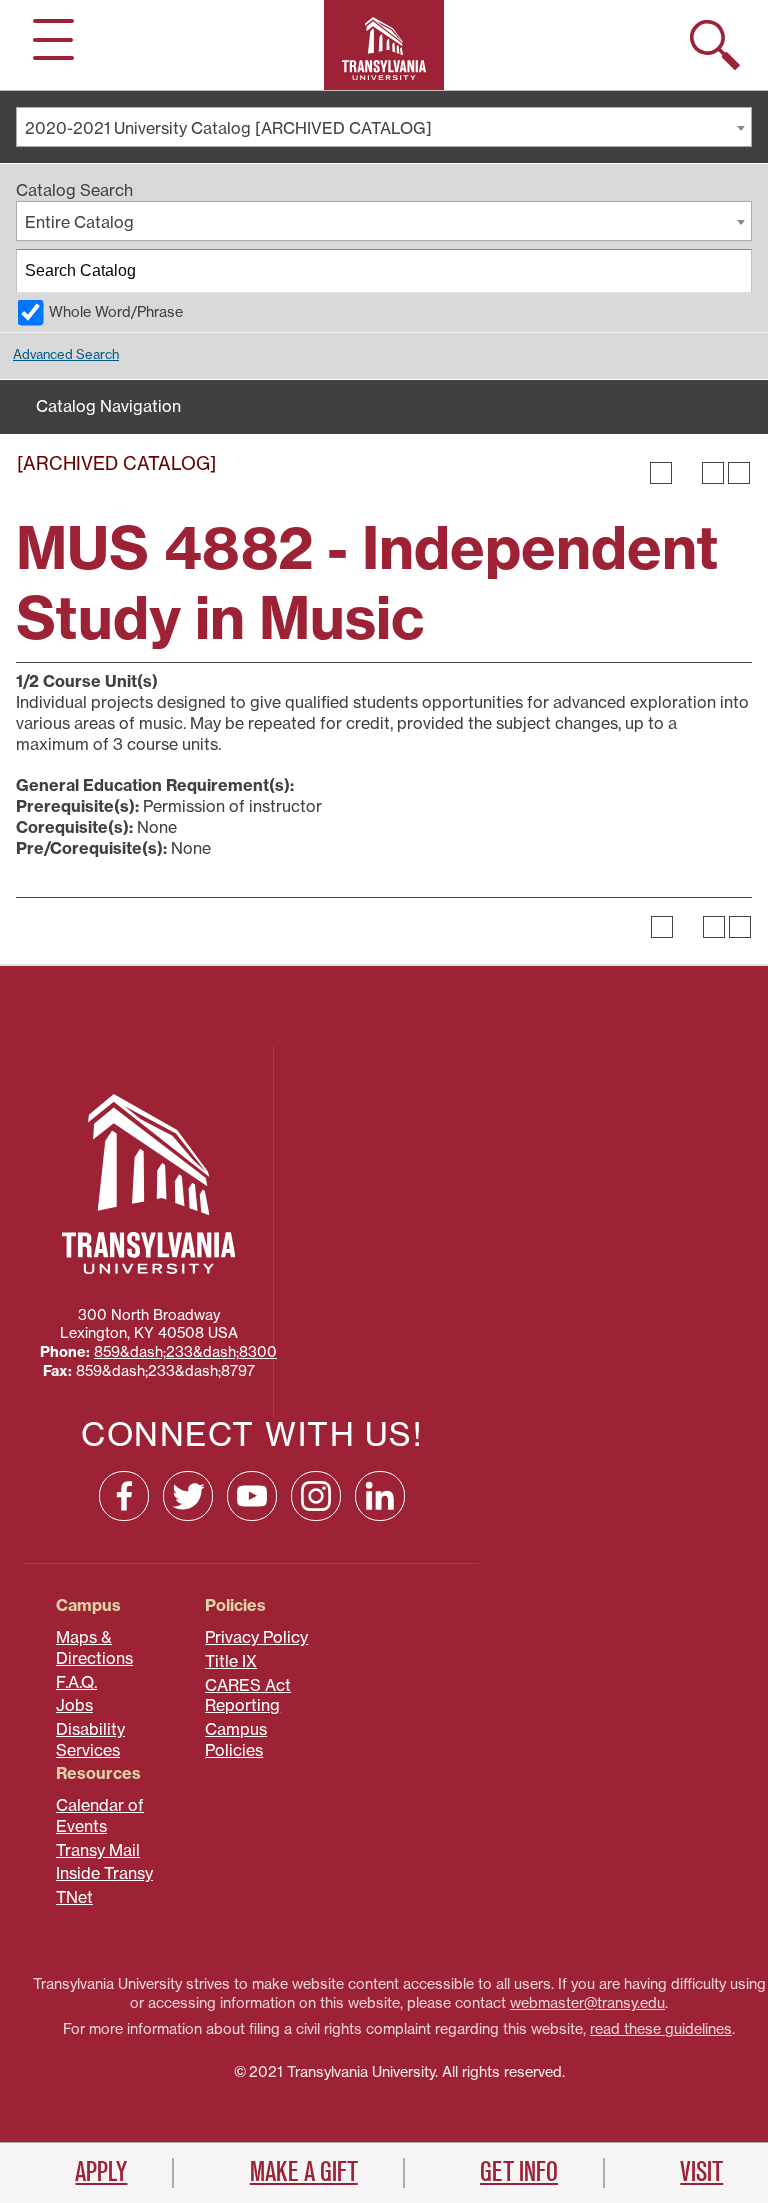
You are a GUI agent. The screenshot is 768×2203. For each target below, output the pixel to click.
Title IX (231, 1661)
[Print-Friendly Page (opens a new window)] (713, 473)
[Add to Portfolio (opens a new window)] (661, 473)
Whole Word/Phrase (116, 312)
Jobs (74, 1705)
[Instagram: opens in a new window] (316, 1496)
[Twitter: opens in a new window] (188, 1496)
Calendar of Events (100, 1815)
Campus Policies (236, 1739)
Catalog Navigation (108, 406)
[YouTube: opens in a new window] (252, 1496)
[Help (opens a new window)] (739, 473)
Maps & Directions (94, 1647)
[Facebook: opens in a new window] (124, 1496)
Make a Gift (304, 2172)
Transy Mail (98, 1850)
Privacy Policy (256, 1637)
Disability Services (90, 1739)
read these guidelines (661, 2029)
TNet (74, 1897)
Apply (101, 2172)
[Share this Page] (687, 473)
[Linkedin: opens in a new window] (380, 1496)
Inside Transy (104, 1873)
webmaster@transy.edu (587, 2003)
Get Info (519, 2172)
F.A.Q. (76, 1682)
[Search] (731, 271)
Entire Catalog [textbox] (79, 222)
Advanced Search (66, 354)
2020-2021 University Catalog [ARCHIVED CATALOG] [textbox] (228, 128)
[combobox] (384, 127)
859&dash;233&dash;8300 (185, 1352)
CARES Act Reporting (248, 1695)
